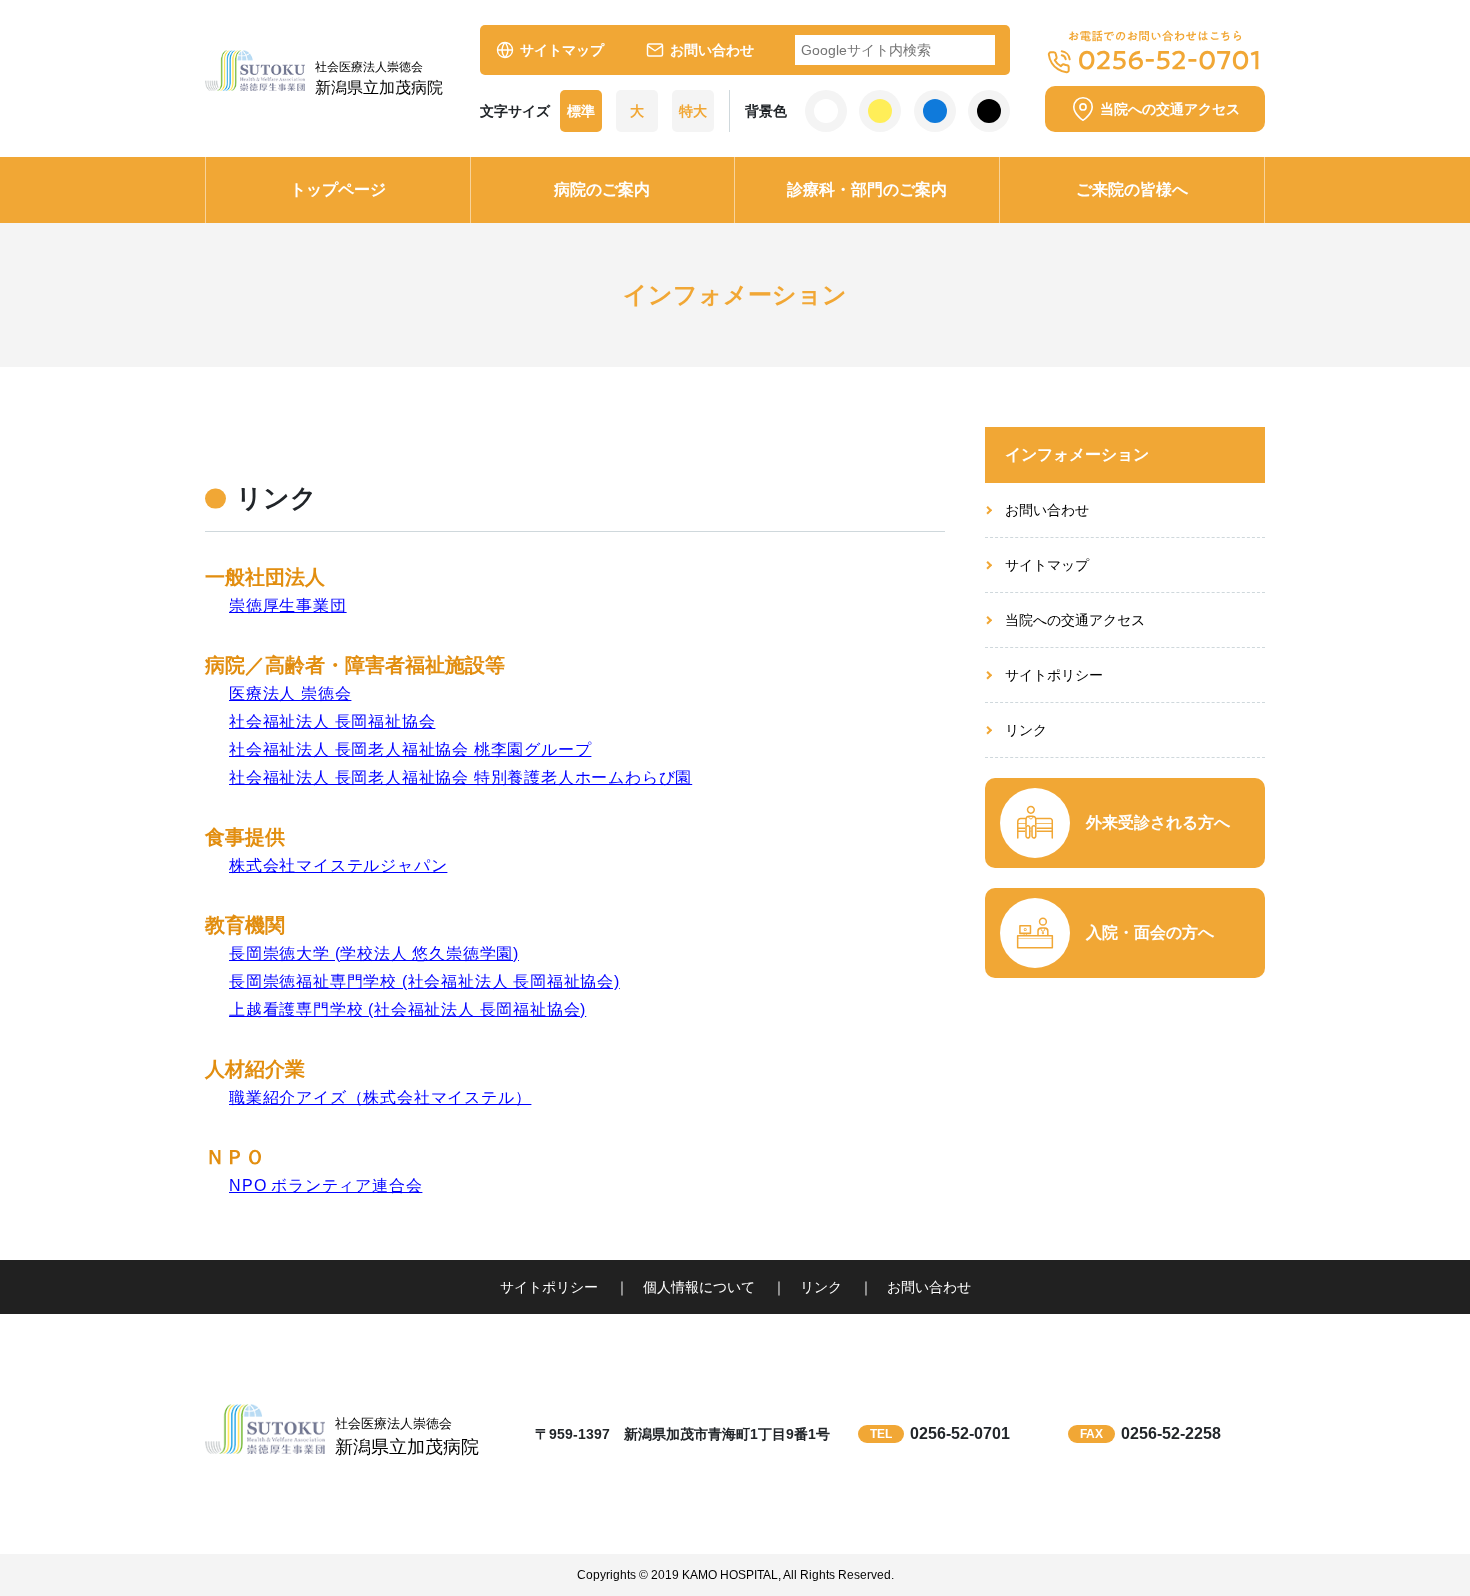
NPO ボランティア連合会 (325, 1185)
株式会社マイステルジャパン (338, 865)
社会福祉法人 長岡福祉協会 (332, 721)
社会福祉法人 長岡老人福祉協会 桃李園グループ (410, 749)
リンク (1026, 730)
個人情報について (699, 1287)
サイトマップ (562, 50)
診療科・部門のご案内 (867, 189)
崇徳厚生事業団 (288, 605)
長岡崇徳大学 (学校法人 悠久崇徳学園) (374, 953)
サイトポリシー (1054, 675)
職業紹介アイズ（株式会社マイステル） (380, 1097)
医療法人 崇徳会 (290, 693)
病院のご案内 (602, 189)
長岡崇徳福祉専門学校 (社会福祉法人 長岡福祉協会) (424, 981)
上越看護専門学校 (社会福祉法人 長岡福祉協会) (407, 1009)
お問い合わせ (712, 50)
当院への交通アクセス (1075, 620)
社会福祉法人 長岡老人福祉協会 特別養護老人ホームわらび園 (460, 777)
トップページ (338, 189)
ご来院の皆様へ (1132, 189)
